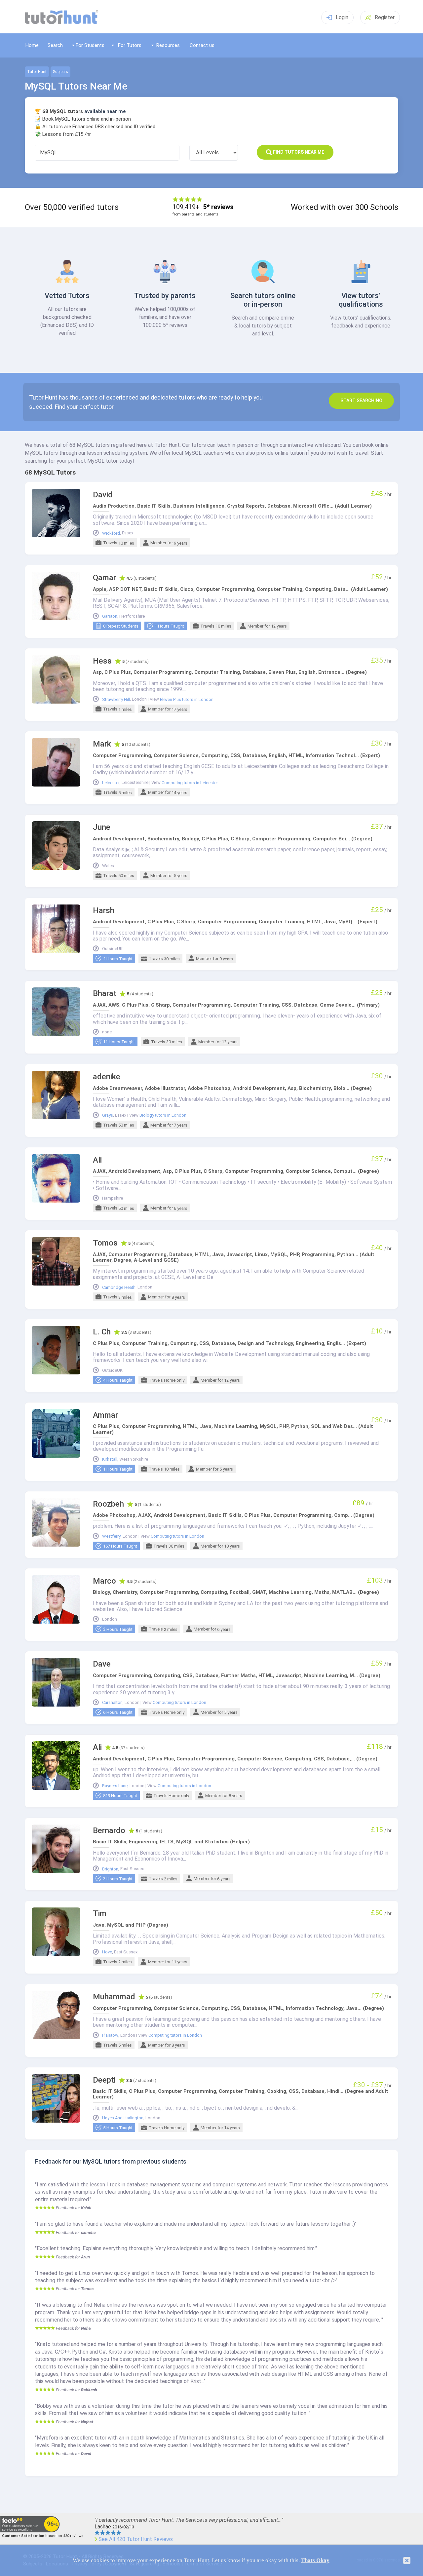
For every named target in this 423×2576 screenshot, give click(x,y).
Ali (97, 1160)
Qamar (104, 578)
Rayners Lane (115, 1786)
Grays (108, 1115)
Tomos (105, 1243)
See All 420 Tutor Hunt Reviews (136, 2539)
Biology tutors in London (163, 1115)
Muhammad (114, 1997)
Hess (102, 661)
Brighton (110, 1869)
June (102, 827)
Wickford (111, 533)
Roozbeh (108, 1504)
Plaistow (110, 2035)
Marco (104, 1581)
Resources (168, 45)
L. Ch (102, 1332)
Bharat (105, 994)
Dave (102, 1664)
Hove (107, 1952)
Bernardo (109, 1831)
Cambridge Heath (119, 1288)
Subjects (60, 72)
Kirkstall (110, 1459)
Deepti (104, 2080)
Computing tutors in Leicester (190, 783)
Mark (102, 744)
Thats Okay (315, 2560)
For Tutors (130, 45)
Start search (361, 401)
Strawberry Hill (116, 700)
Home (32, 45)
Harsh (104, 911)
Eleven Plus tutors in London (187, 700)
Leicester (111, 783)
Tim (100, 1914)
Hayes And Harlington (123, 2118)
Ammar (105, 1415)
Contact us (202, 45)
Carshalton (112, 1703)
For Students (90, 45)
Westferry (111, 1536)
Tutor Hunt (37, 72)
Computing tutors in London (177, 1536)
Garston (110, 616)
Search (55, 45)
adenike (107, 1077)
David (103, 495)
